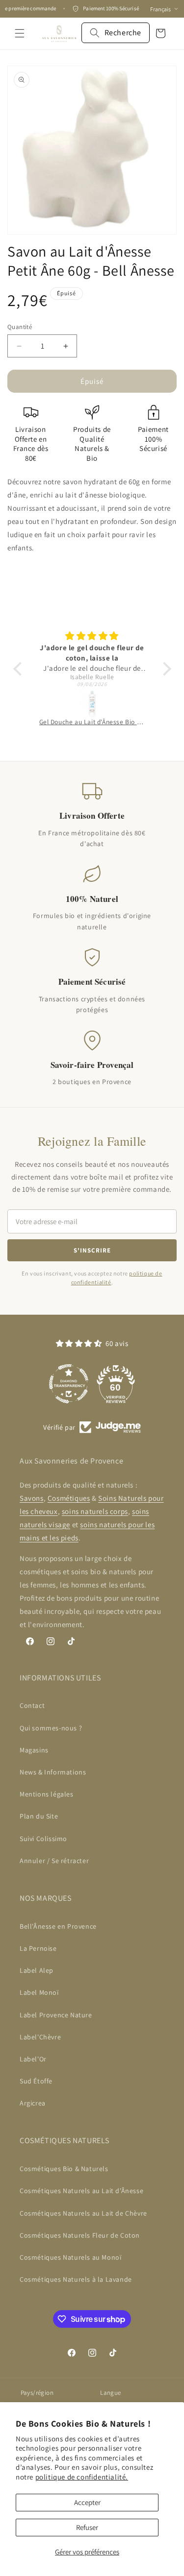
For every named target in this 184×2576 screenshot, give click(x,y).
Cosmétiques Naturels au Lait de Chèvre (83, 2213)
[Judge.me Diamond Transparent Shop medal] (69, 1384)
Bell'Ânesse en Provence (58, 1926)
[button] (20, 33)
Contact (32, 1705)
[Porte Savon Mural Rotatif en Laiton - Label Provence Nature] (96, 704)
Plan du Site (39, 1816)
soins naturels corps (95, 1511)
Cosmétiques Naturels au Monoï (70, 2257)
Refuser (87, 2527)
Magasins (34, 1750)
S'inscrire (92, 1250)
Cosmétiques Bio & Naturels (64, 2169)
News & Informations (53, 1772)
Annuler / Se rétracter (54, 1861)
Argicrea (33, 2103)
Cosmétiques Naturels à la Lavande (76, 2279)
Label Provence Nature (56, 2015)
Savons (32, 1498)
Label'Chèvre (40, 2037)
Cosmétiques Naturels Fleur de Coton (80, 2235)
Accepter (87, 2502)
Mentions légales (47, 1794)
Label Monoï (39, 1992)
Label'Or (33, 2059)
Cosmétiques (69, 1498)
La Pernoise (38, 1948)
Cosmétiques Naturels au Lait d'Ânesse (81, 2191)
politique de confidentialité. (82, 2477)
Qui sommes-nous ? (51, 1728)
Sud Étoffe (36, 2081)
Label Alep (37, 1970)
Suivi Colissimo (43, 1839)
